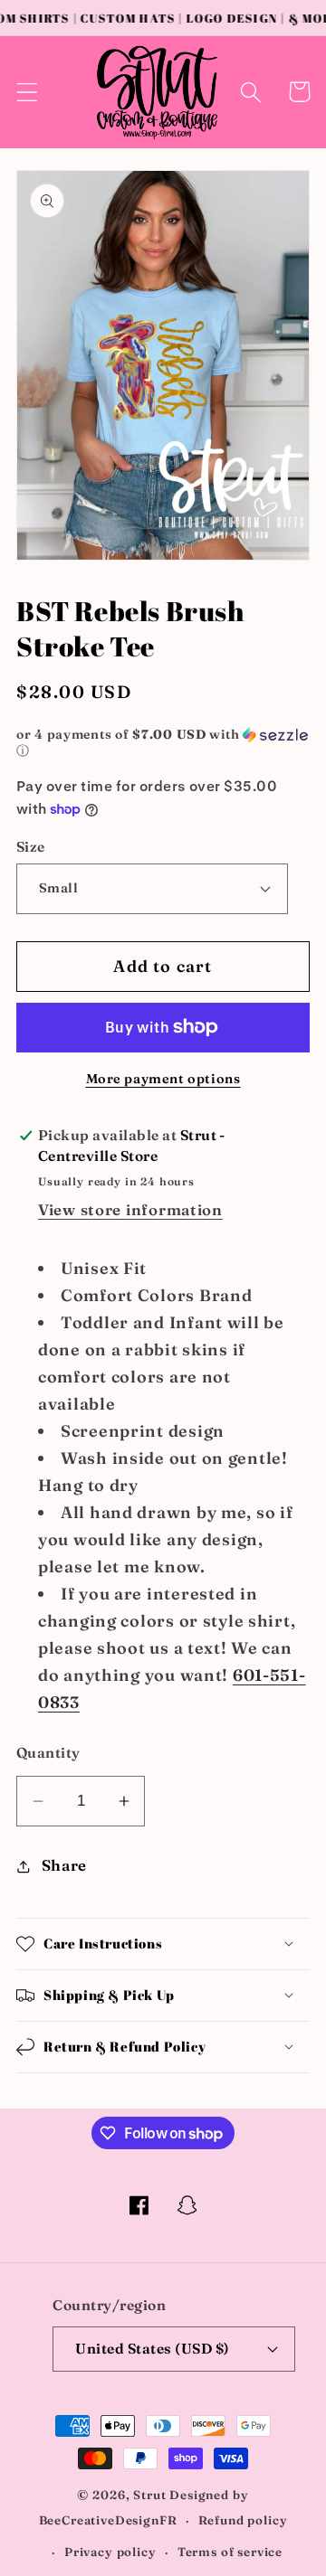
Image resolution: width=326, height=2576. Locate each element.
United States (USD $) (152, 2349)
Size (31, 847)
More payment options (163, 1079)
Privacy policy (110, 2552)
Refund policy (243, 2520)
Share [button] (64, 1865)
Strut (149, 2495)
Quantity (48, 1753)
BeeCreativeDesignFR (108, 2520)
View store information (130, 1210)
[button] (28, 92)
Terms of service (230, 2552)
